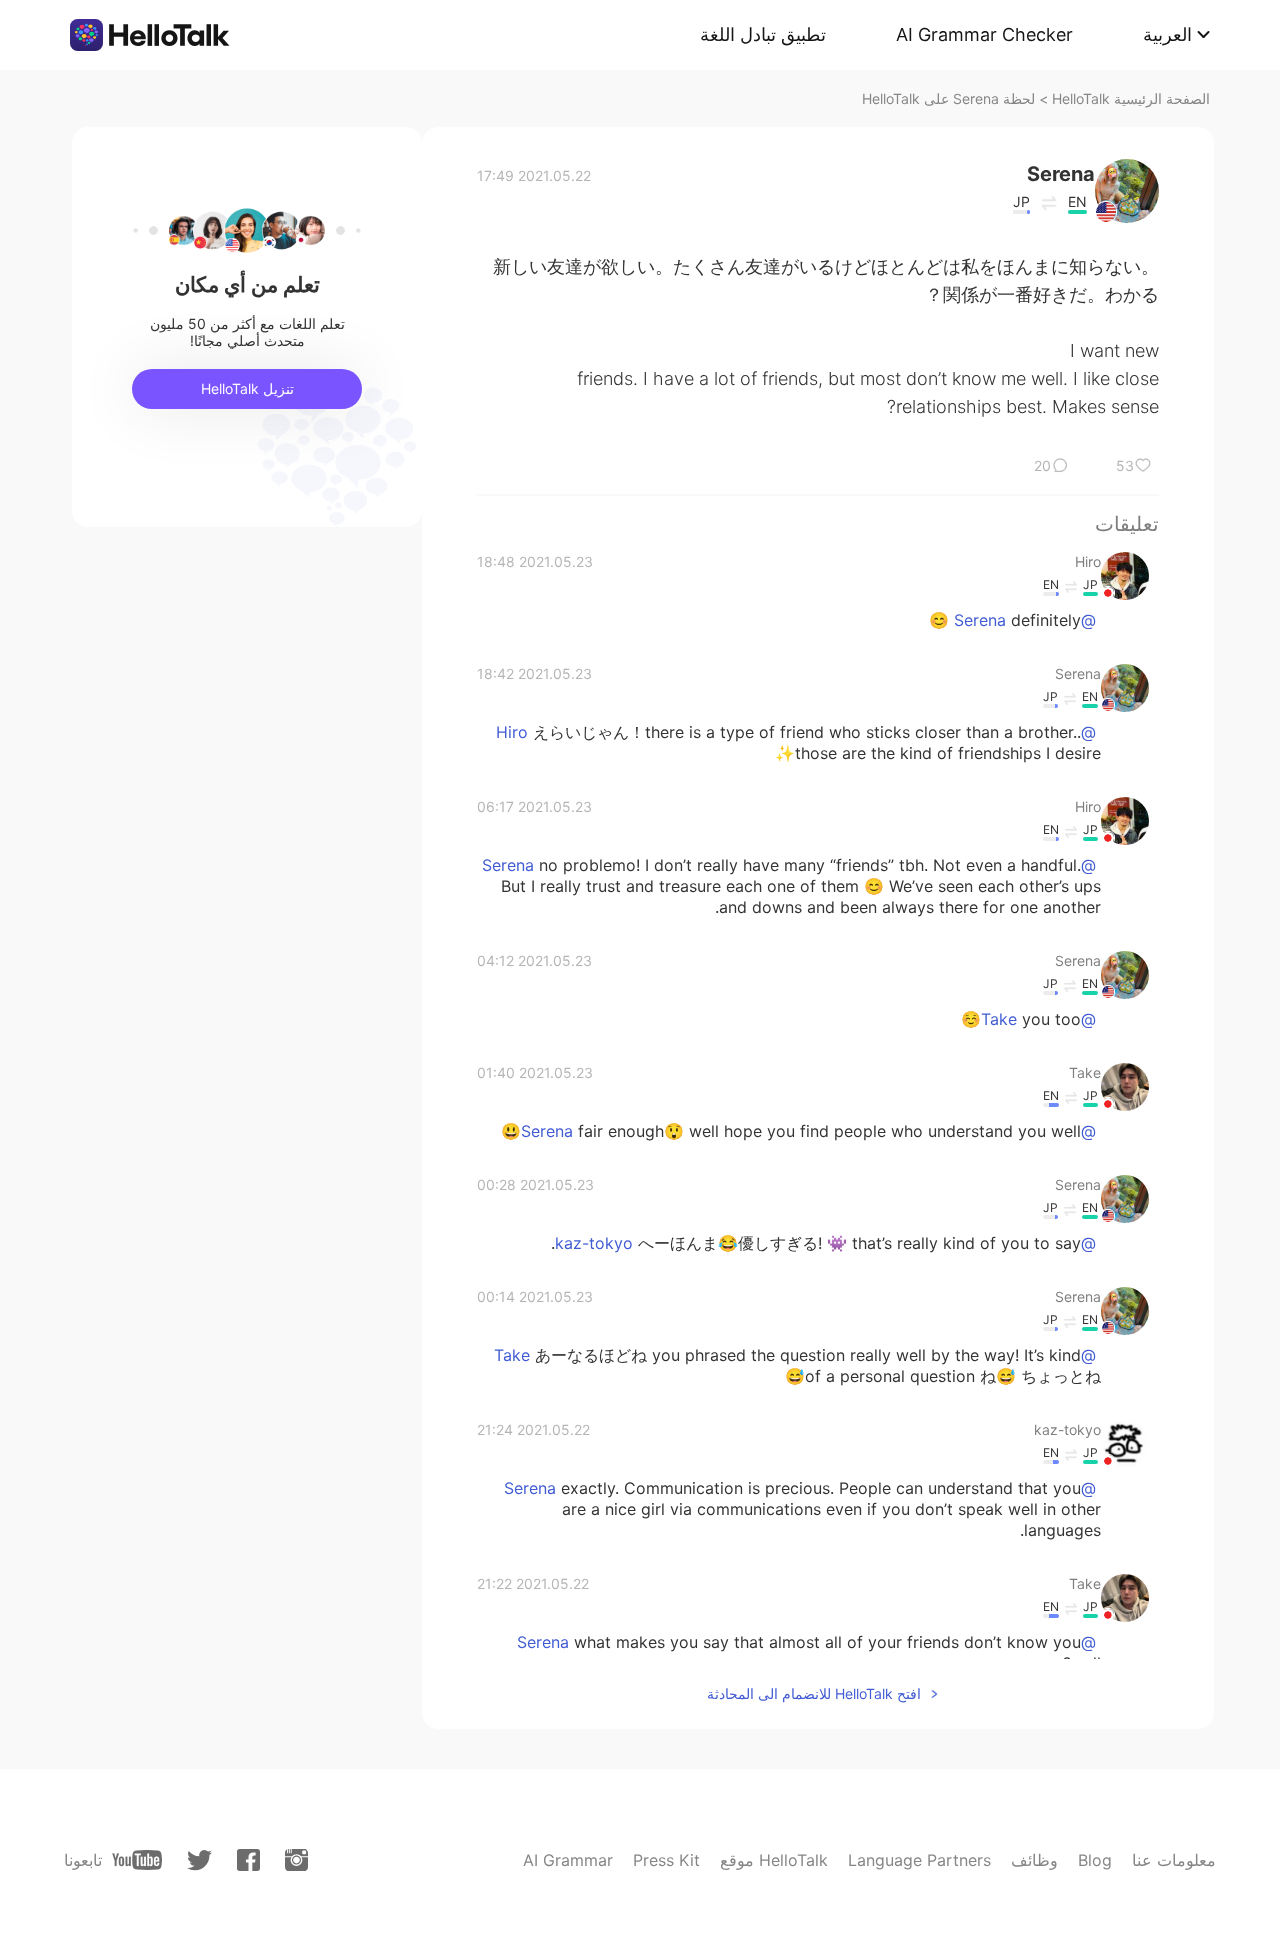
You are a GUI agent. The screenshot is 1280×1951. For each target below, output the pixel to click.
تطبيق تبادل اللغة (763, 34)
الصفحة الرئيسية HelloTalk (1131, 98)
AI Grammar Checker (984, 34)
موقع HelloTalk (774, 1860)
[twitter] (199, 1860)
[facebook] (248, 1860)
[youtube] (137, 1860)
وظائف (1034, 1860)
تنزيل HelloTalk (247, 388)
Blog (1095, 1860)
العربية (1167, 34)
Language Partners (919, 1860)
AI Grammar (568, 1860)
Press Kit (666, 1860)
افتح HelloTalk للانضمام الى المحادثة (814, 1693)
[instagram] (296, 1860)
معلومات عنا (1174, 1860)
